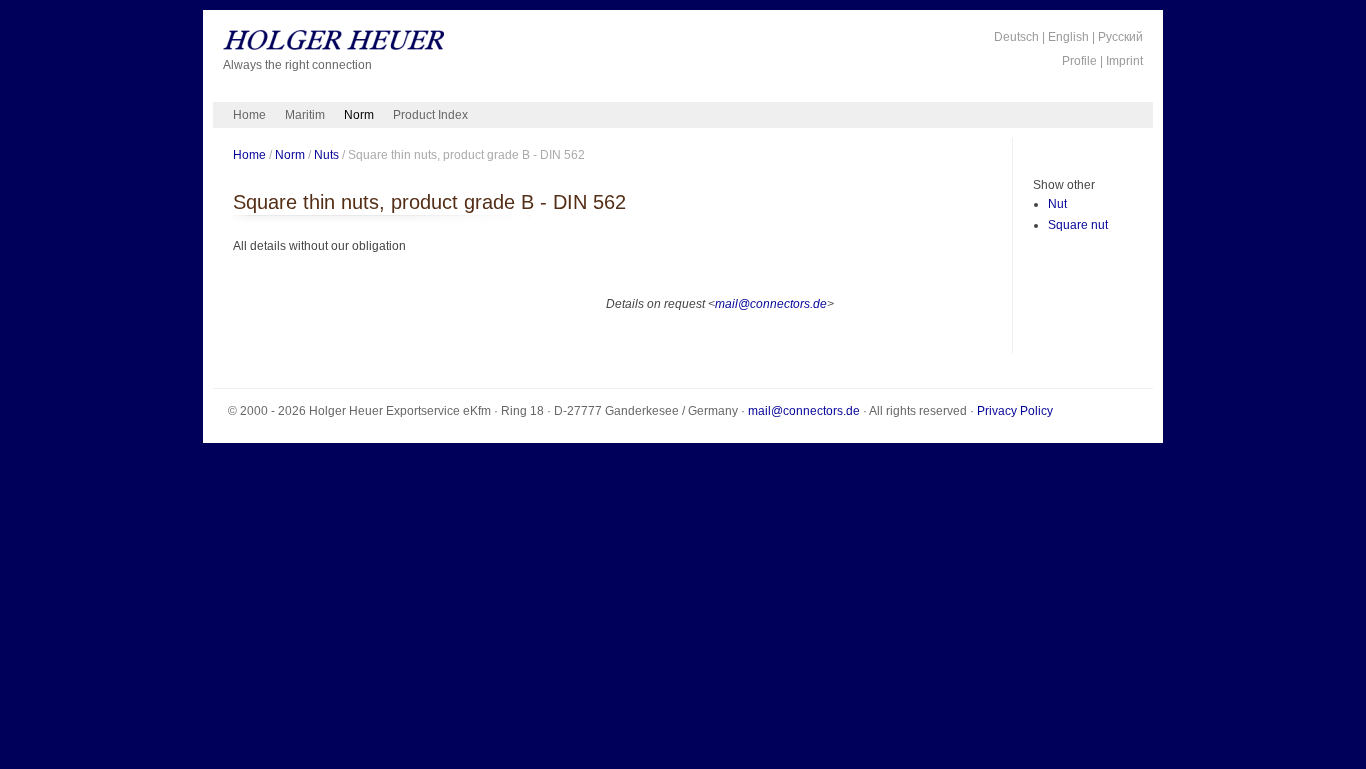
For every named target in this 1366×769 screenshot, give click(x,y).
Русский (1120, 37)
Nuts (326, 154)
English (1068, 37)
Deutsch (1016, 37)
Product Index (430, 115)
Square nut (1078, 225)
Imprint (1124, 61)
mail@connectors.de (771, 304)
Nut (1057, 204)
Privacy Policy (1015, 411)
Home (249, 115)
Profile (1079, 61)
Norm (359, 115)
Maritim (305, 115)
